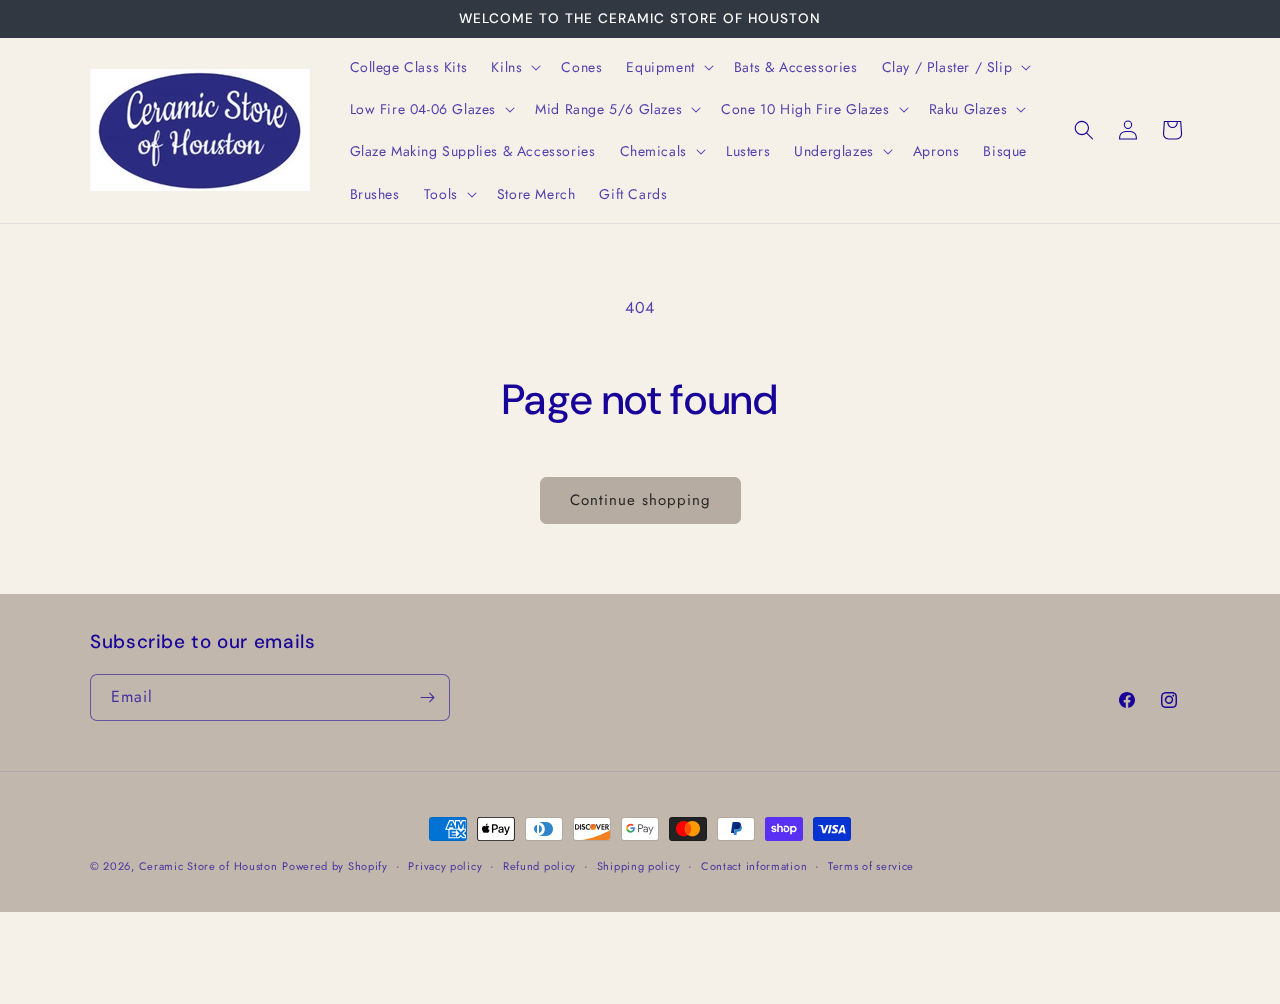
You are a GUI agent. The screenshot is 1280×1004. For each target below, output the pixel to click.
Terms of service (871, 866)
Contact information (754, 866)
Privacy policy (445, 866)
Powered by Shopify (335, 866)
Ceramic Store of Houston (208, 866)
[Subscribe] (427, 697)
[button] (514, 67)
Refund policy (539, 866)
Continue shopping (640, 500)
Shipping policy (639, 866)
